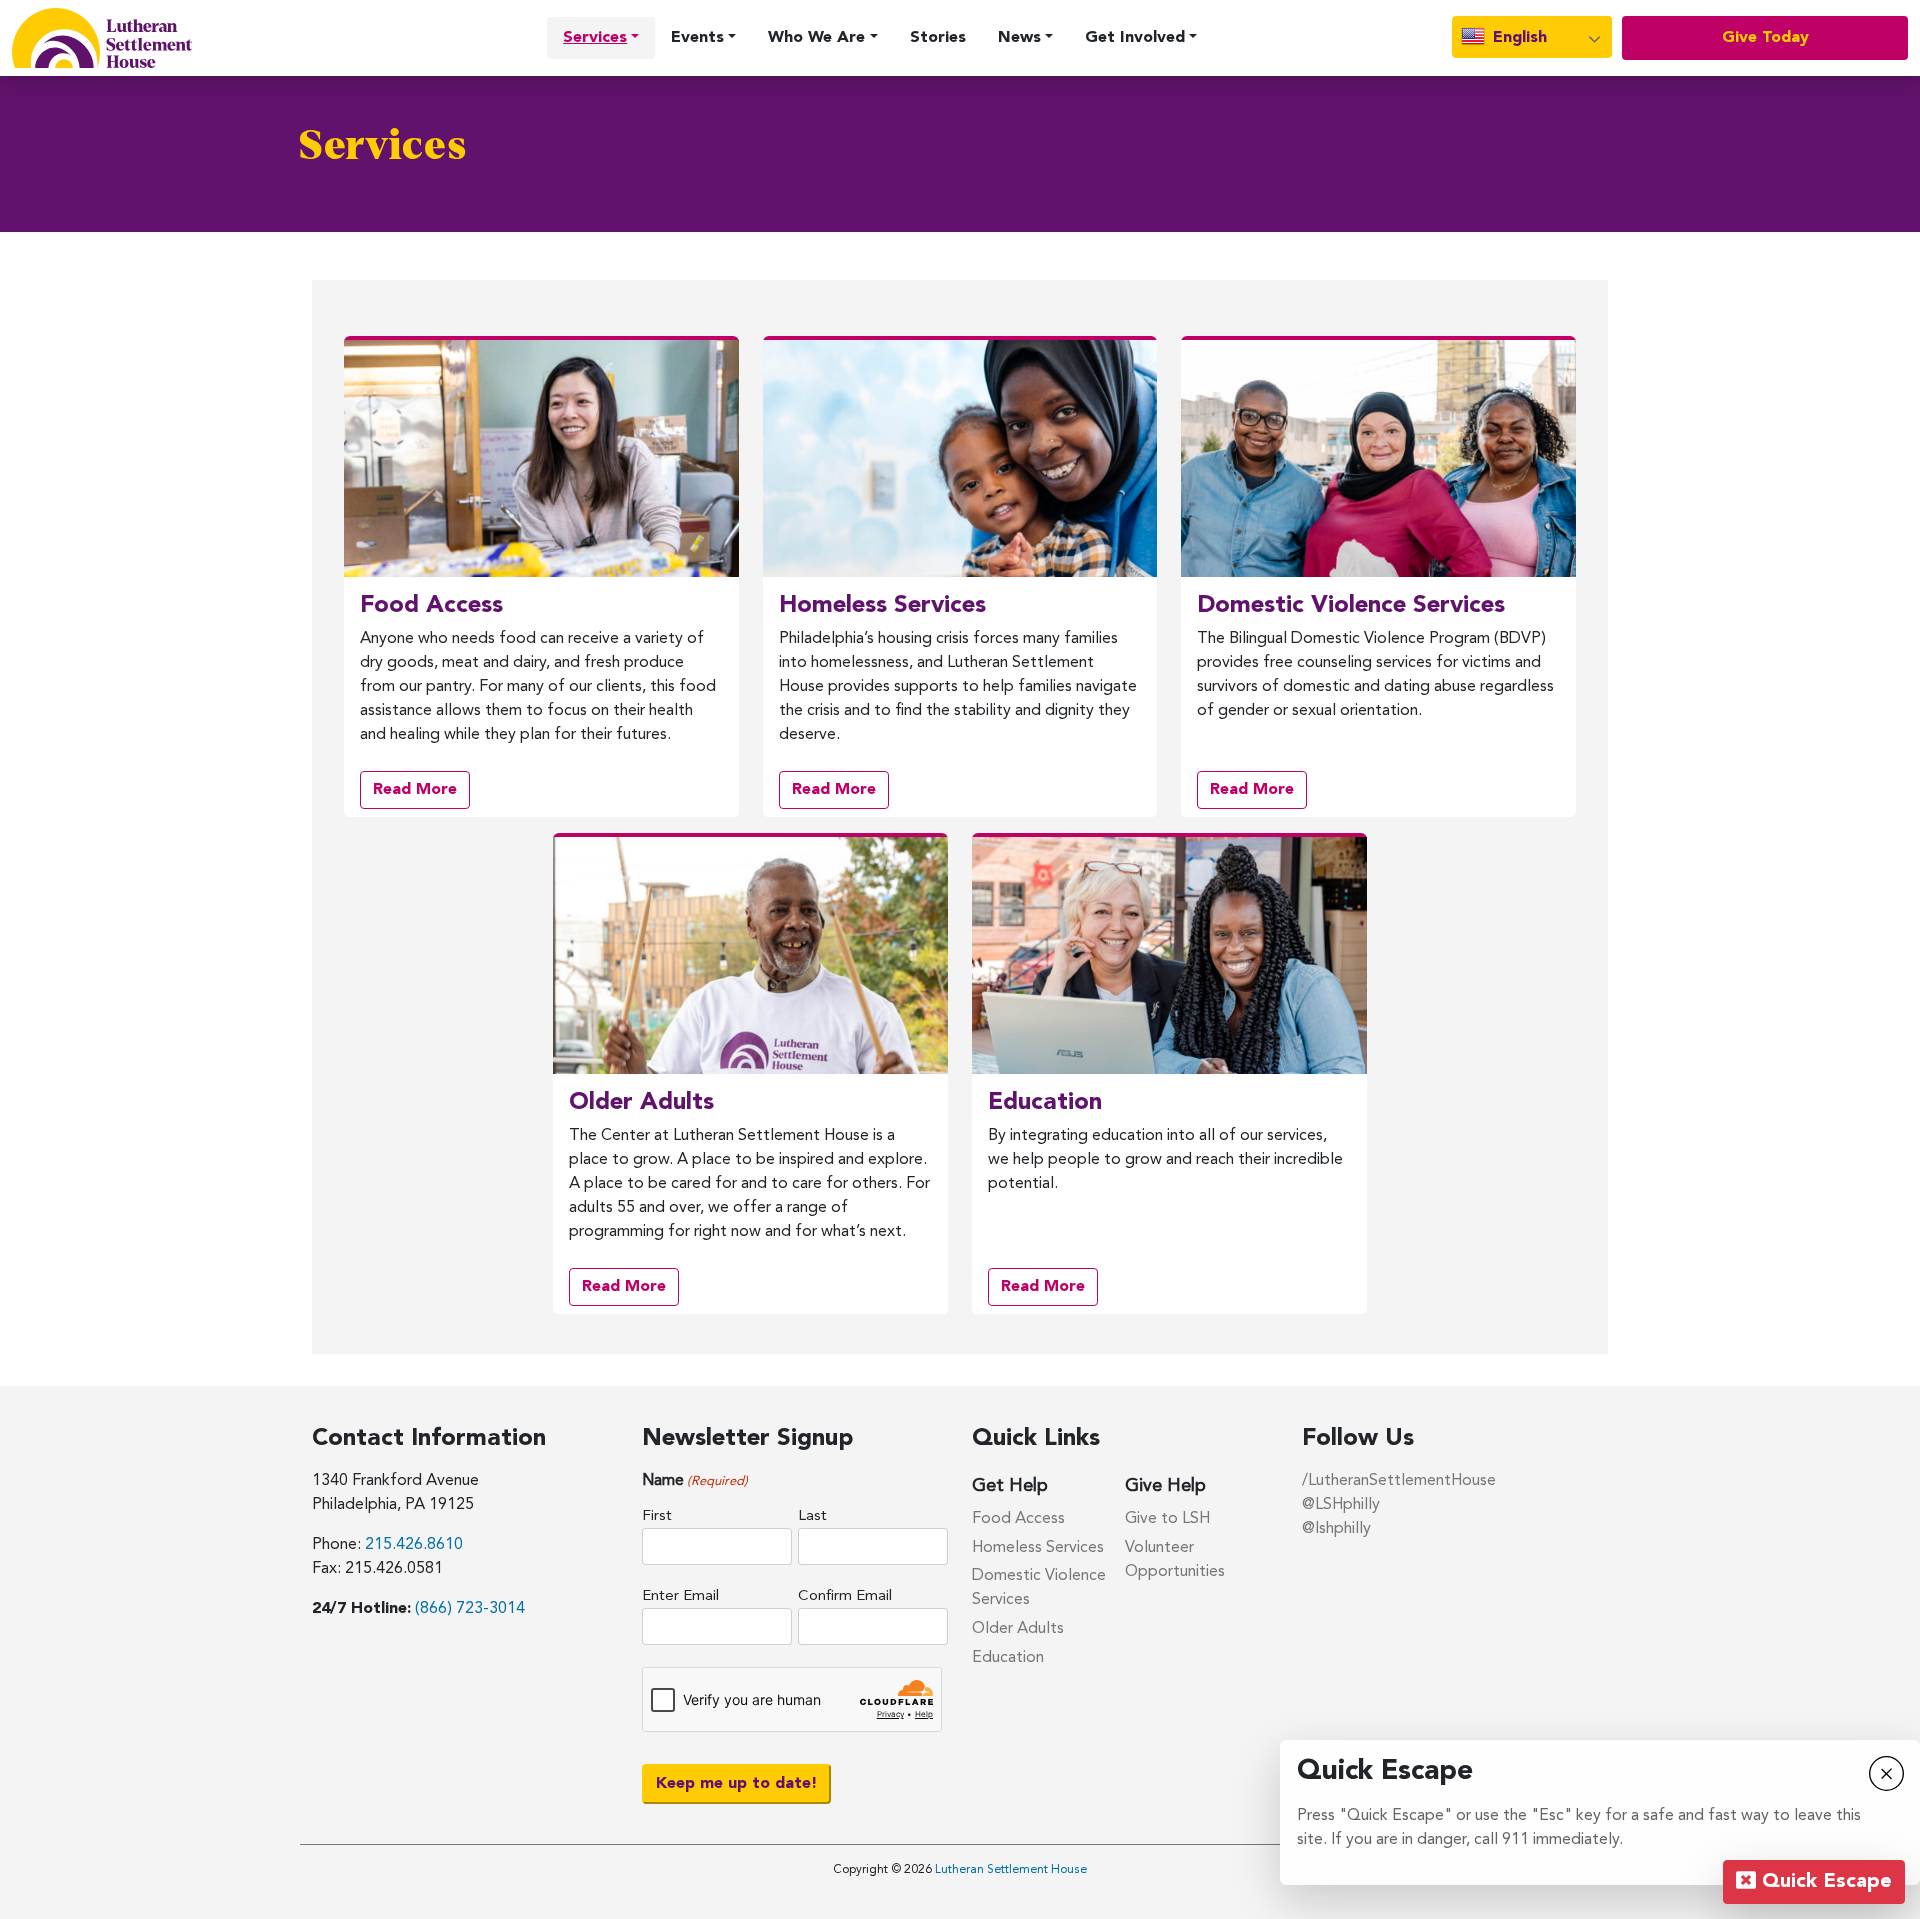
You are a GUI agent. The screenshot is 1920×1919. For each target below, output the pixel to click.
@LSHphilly (1341, 1505)
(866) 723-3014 (470, 1609)
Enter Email (680, 1596)
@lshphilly (1336, 1529)
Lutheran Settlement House (1011, 1870)
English (1517, 38)
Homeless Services (1038, 1548)
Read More (421, 795)
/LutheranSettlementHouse (1399, 1481)
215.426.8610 (414, 1545)
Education (1008, 1658)
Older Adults (1018, 1629)
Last (812, 1516)
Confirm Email (845, 1596)
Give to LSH (1167, 1519)
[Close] (1886, 1772)
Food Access (1018, 1519)
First (657, 1516)
